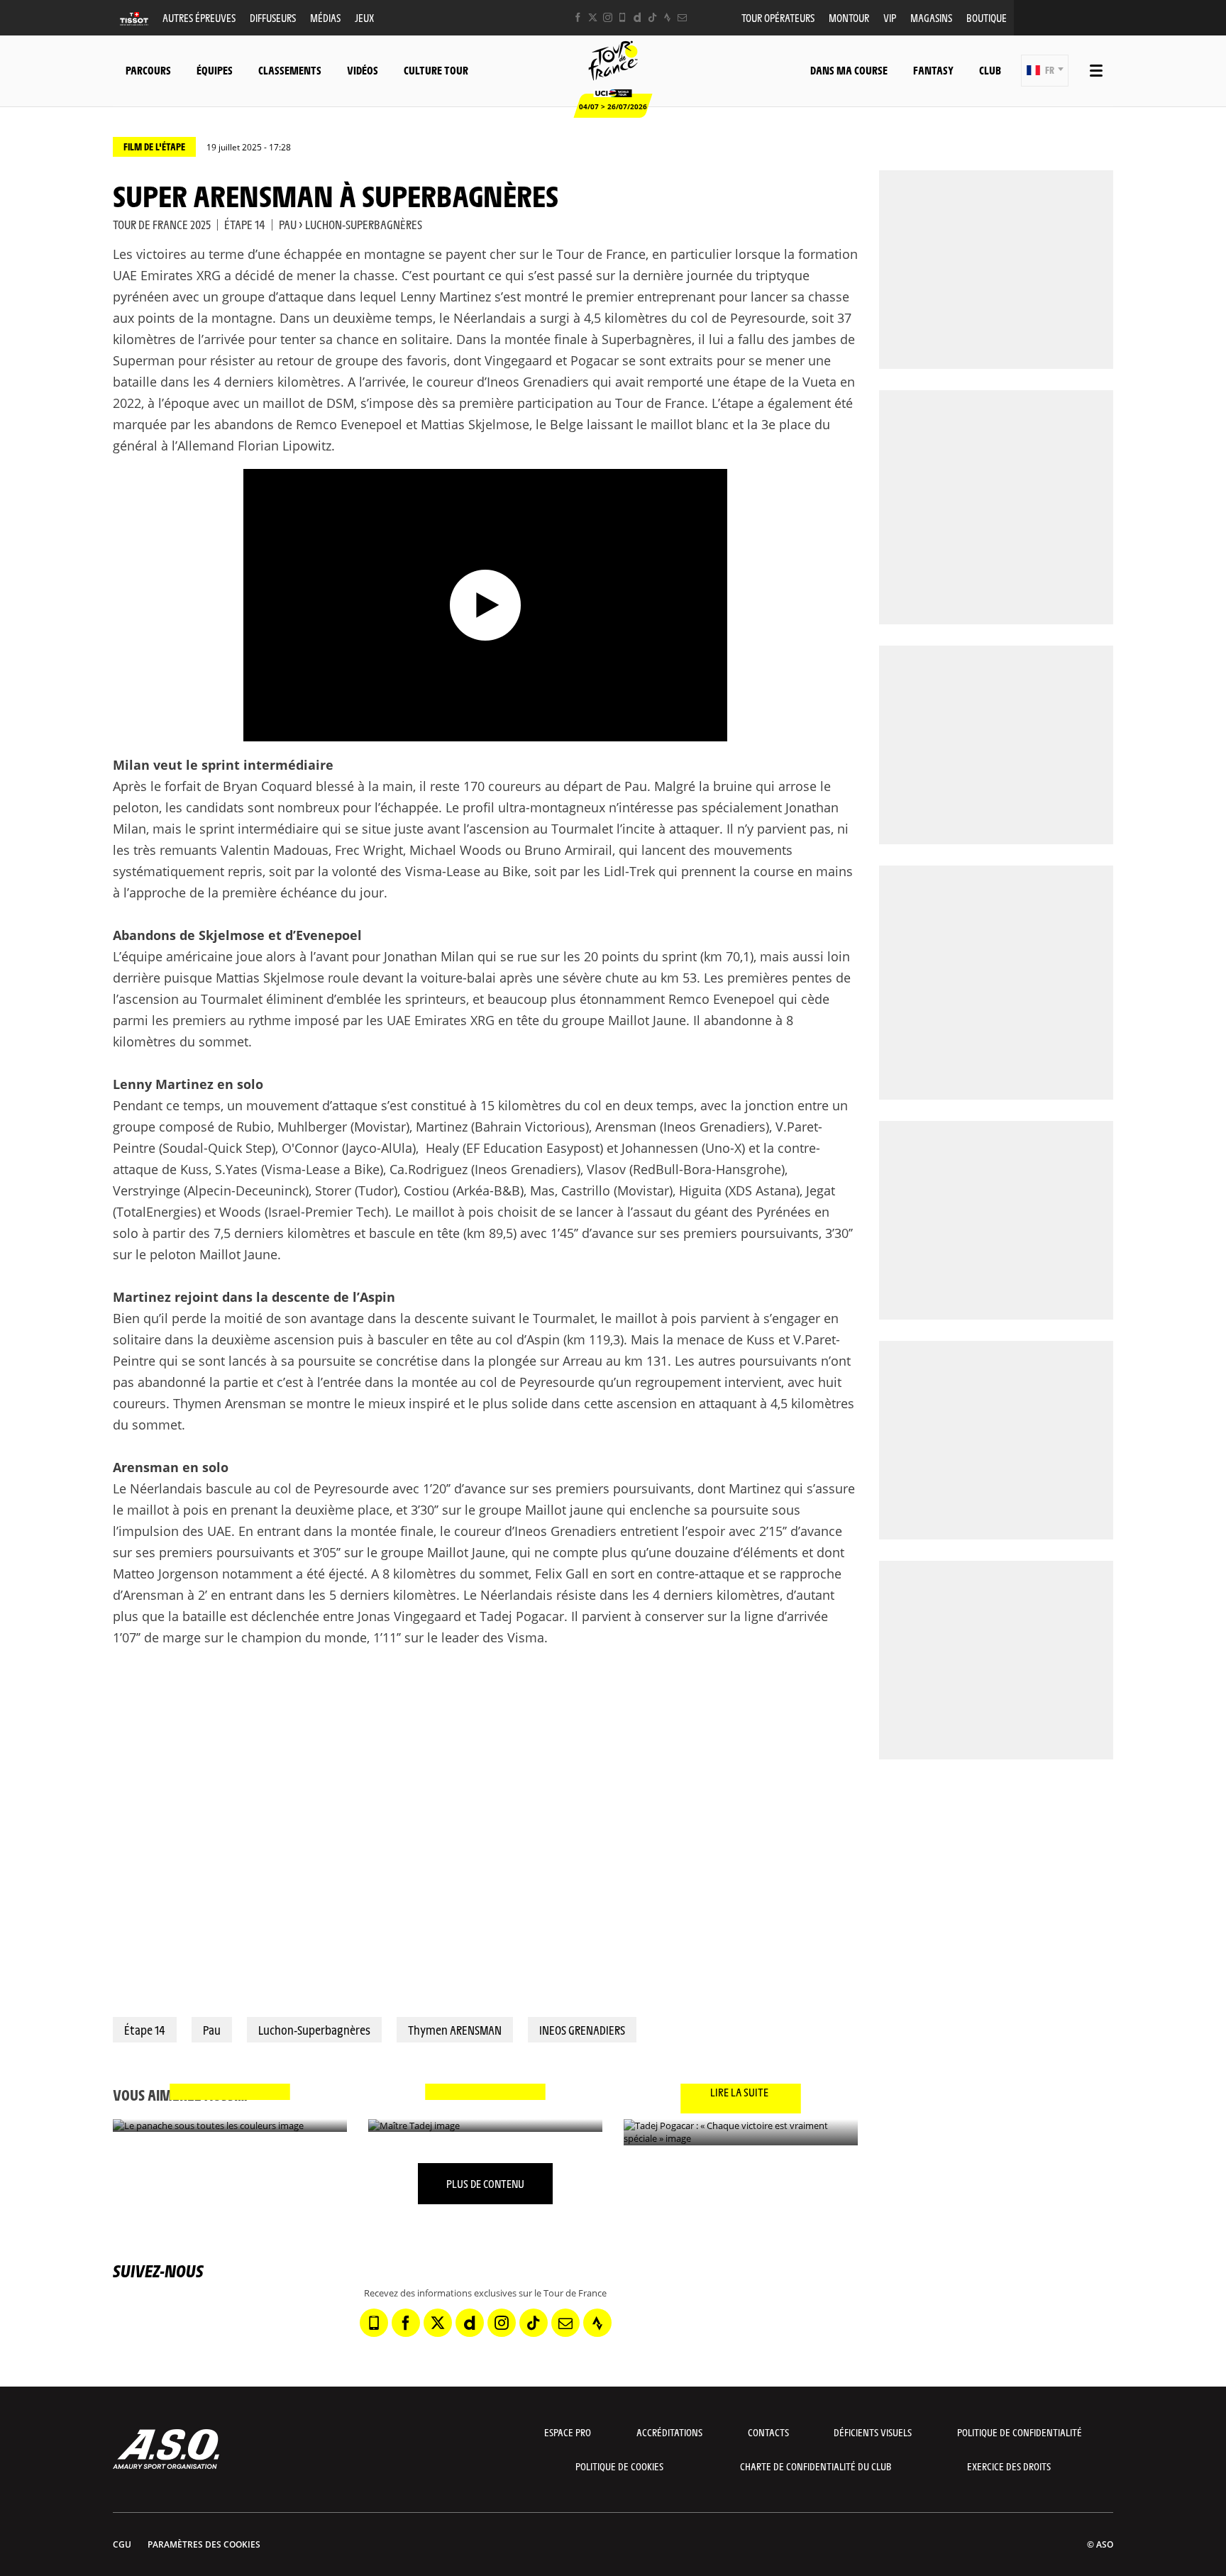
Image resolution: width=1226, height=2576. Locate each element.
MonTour (849, 17)
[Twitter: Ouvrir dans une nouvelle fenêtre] (593, 17)
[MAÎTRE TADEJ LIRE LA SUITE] (485, 2126)
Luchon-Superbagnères (314, 2030)
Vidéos (363, 70)
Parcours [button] (148, 70)
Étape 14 (145, 2030)
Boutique (987, 17)
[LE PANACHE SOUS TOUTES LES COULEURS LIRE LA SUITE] (230, 2126)
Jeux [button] (364, 17)
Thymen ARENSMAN (455, 2030)
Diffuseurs (273, 17)
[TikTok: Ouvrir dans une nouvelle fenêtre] (652, 17)
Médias (325, 17)
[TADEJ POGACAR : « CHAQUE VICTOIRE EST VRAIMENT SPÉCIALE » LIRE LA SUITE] (741, 2132)
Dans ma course (849, 70)
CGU (122, 2544)
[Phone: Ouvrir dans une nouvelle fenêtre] (623, 17)
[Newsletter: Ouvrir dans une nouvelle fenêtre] (682, 17)
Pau (212, 2030)
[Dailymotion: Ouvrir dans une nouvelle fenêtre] (637, 17)
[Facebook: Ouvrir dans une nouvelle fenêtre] (578, 17)
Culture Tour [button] (436, 70)
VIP (890, 17)
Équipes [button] (215, 70)
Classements (290, 70)
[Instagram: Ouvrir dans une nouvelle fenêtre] (608, 17)
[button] (1045, 71)
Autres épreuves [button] (199, 17)
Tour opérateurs (778, 17)
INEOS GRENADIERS (582, 2030)
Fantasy (933, 70)
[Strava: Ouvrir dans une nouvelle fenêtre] (667, 17)
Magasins (931, 17)
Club (990, 70)
